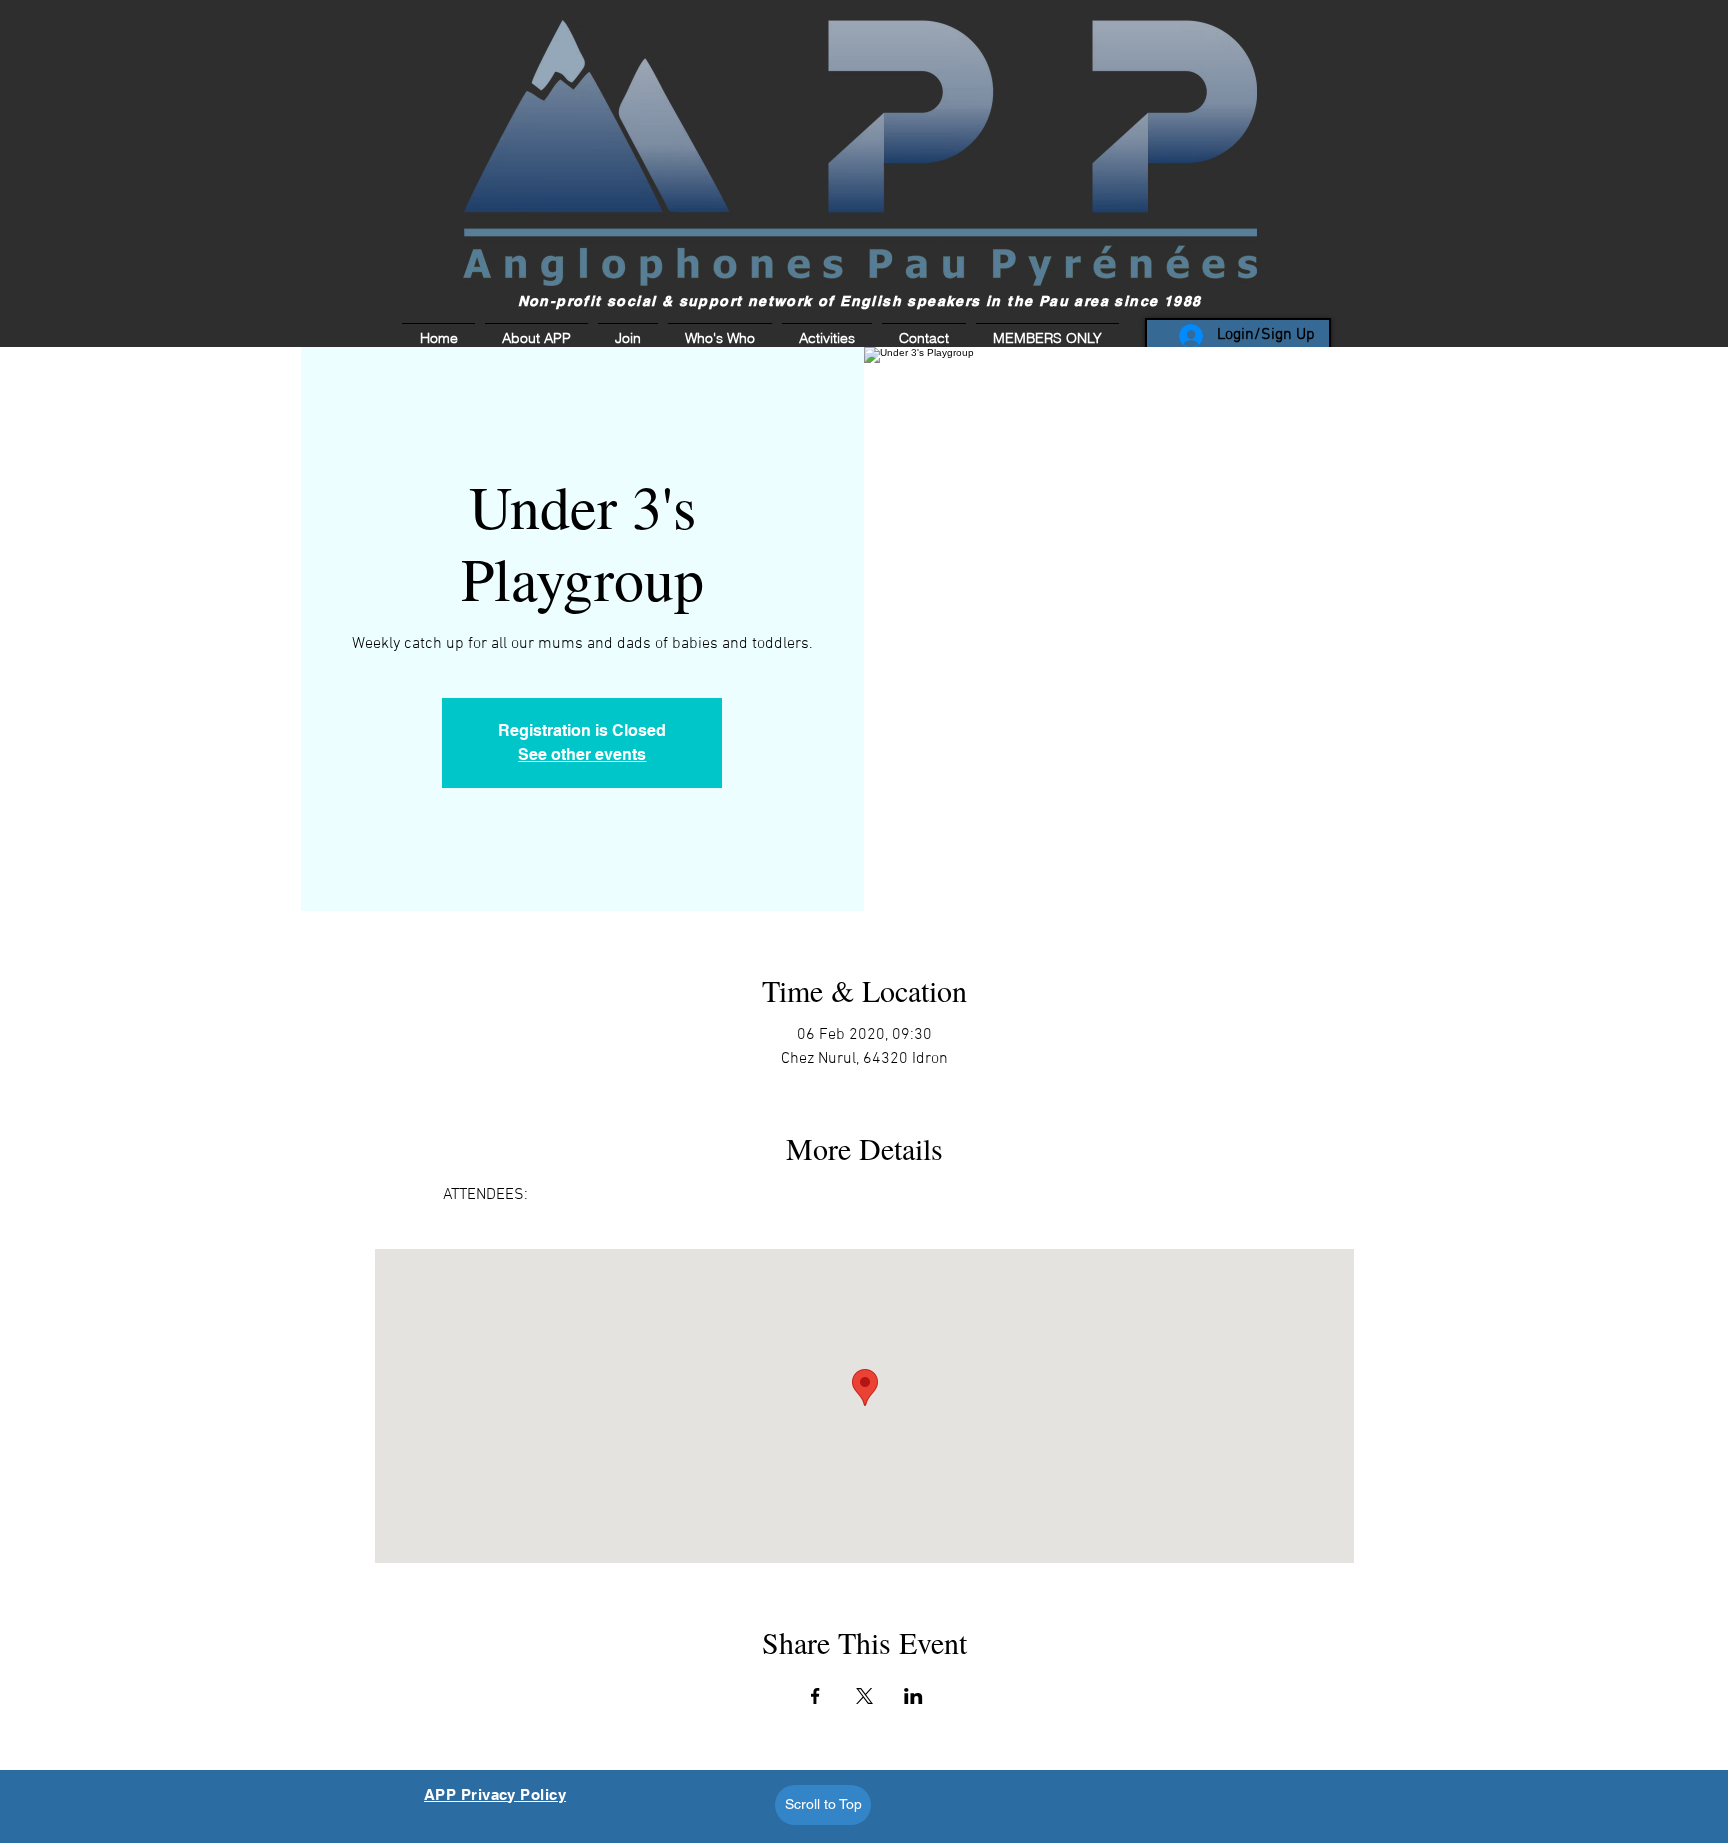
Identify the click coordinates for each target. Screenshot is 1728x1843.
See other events (582, 754)
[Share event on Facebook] (815, 1696)
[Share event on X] (864, 1696)
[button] (1045, 338)
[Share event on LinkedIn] (913, 1696)
